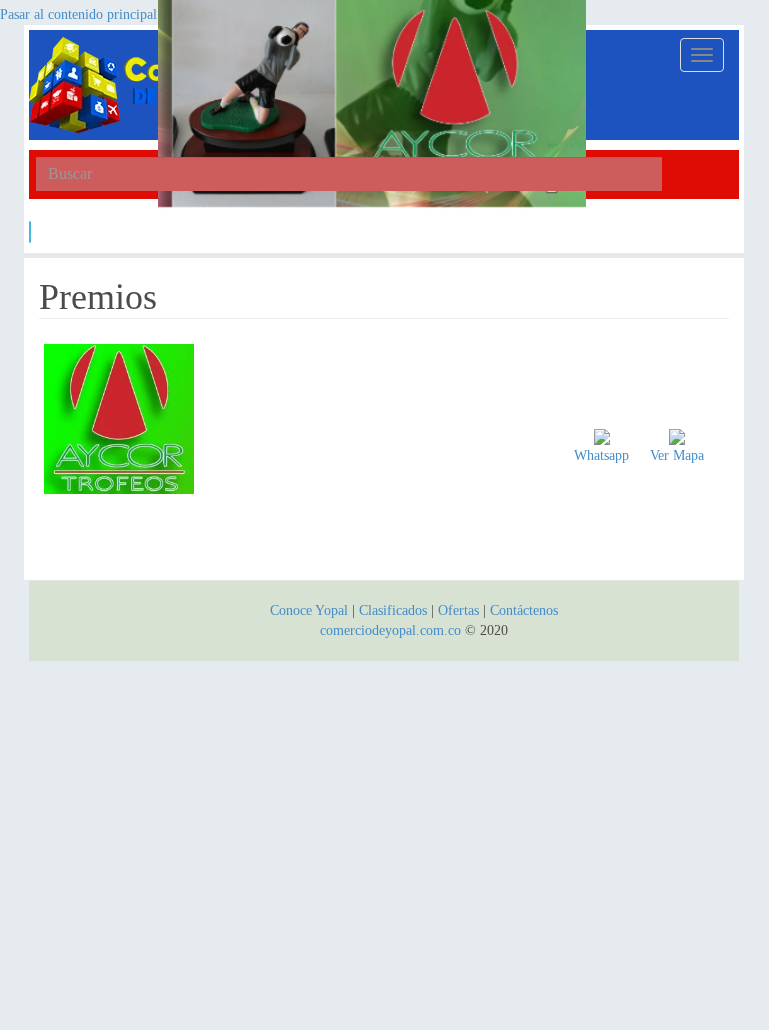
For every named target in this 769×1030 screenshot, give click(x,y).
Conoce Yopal (309, 610)
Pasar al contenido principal (78, 14)
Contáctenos (524, 610)
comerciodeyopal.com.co (390, 630)
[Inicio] (144, 85)
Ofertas (458, 610)
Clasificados (395, 610)
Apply (30, 231)
